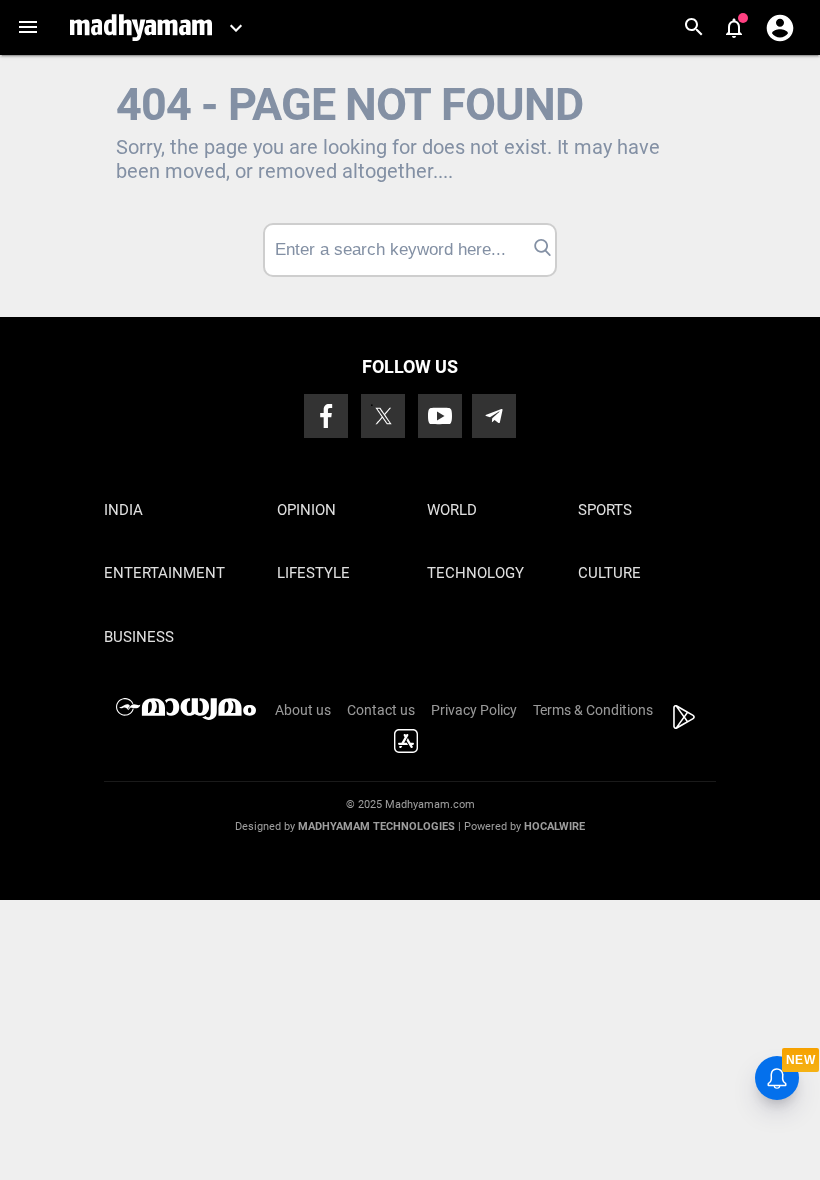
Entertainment (164, 573)
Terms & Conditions (593, 710)
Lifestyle (313, 573)
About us (303, 710)
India (123, 510)
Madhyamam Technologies (376, 826)
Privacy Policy (474, 710)
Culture (609, 573)
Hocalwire (554, 826)
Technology (475, 573)
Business (139, 637)
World (452, 510)
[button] (27, 27)
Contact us (381, 710)
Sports (605, 510)
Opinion (306, 510)
